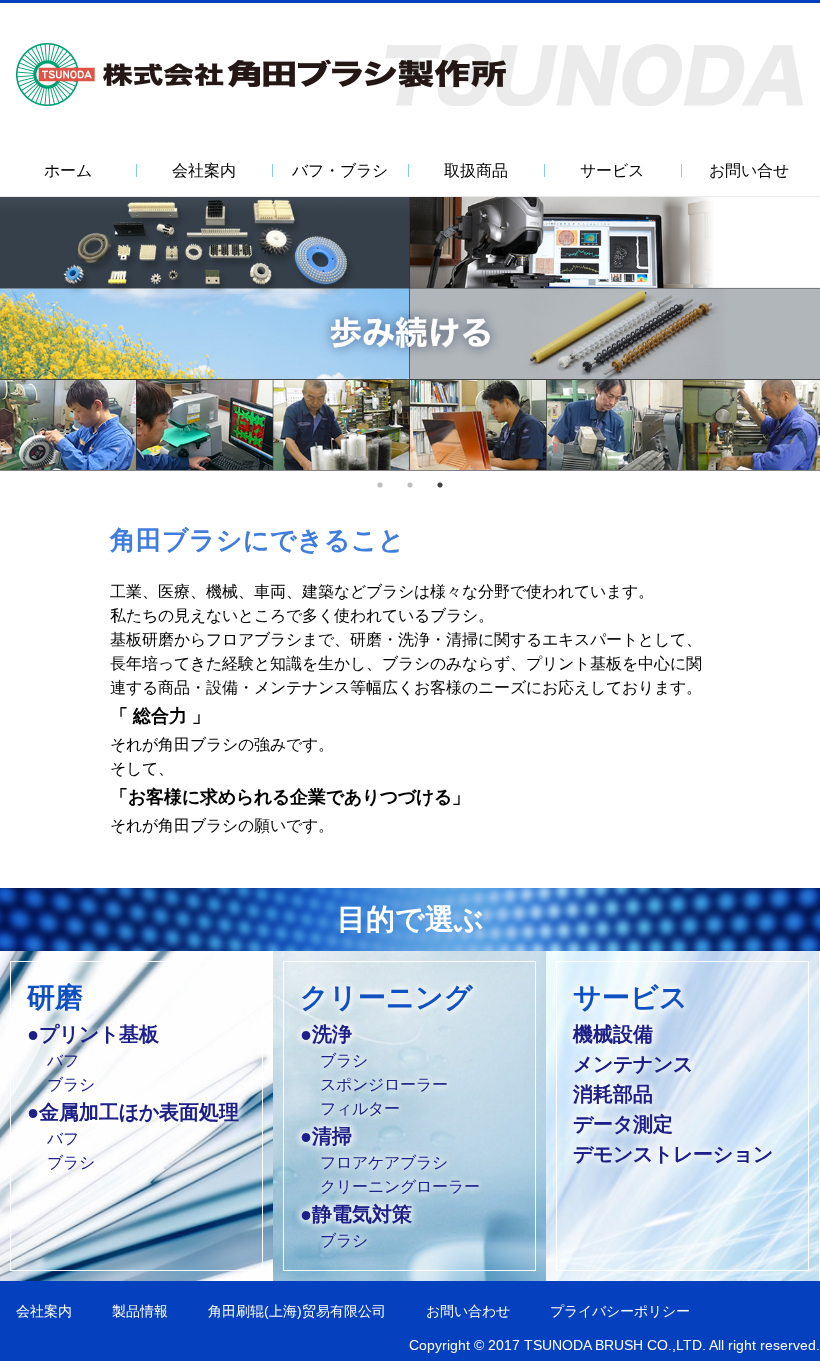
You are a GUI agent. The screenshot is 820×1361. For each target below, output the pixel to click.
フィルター (360, 1108)
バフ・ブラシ (340, 170)
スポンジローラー (384, 1084)
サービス (612, 170)
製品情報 (140, 1311)
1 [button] (380, 485)
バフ (63, 1060)
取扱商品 (476, 170)
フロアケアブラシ (384, 1162)
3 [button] (440, 485)
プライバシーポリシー (620, 1311)
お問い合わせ (468, 1311)
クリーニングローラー (400, 1186)
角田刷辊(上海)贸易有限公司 (297, 1311)
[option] (410, 333)
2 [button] (410, 485)
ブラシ (71, 1084)
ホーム (68, 170)
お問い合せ (749, 170)
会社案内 (44, 1311)
